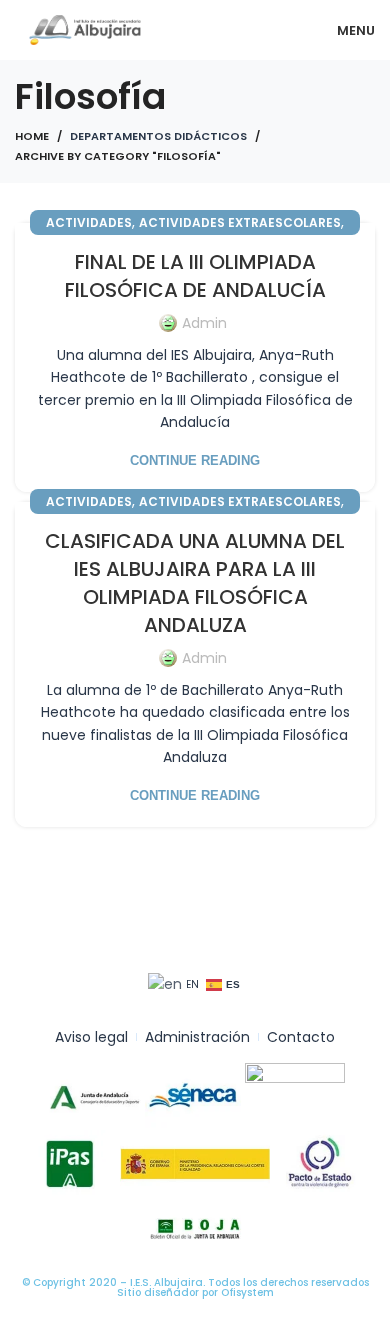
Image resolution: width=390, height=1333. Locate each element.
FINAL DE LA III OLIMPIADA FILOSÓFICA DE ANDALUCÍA (195, 276)
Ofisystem (247, 1292)
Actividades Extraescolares (240, 222)
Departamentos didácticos (158, 136)
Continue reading (195, 460)
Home (32, 136)
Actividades (89, 222)
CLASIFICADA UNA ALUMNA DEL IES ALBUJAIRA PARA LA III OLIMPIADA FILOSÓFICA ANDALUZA (195, 583)
